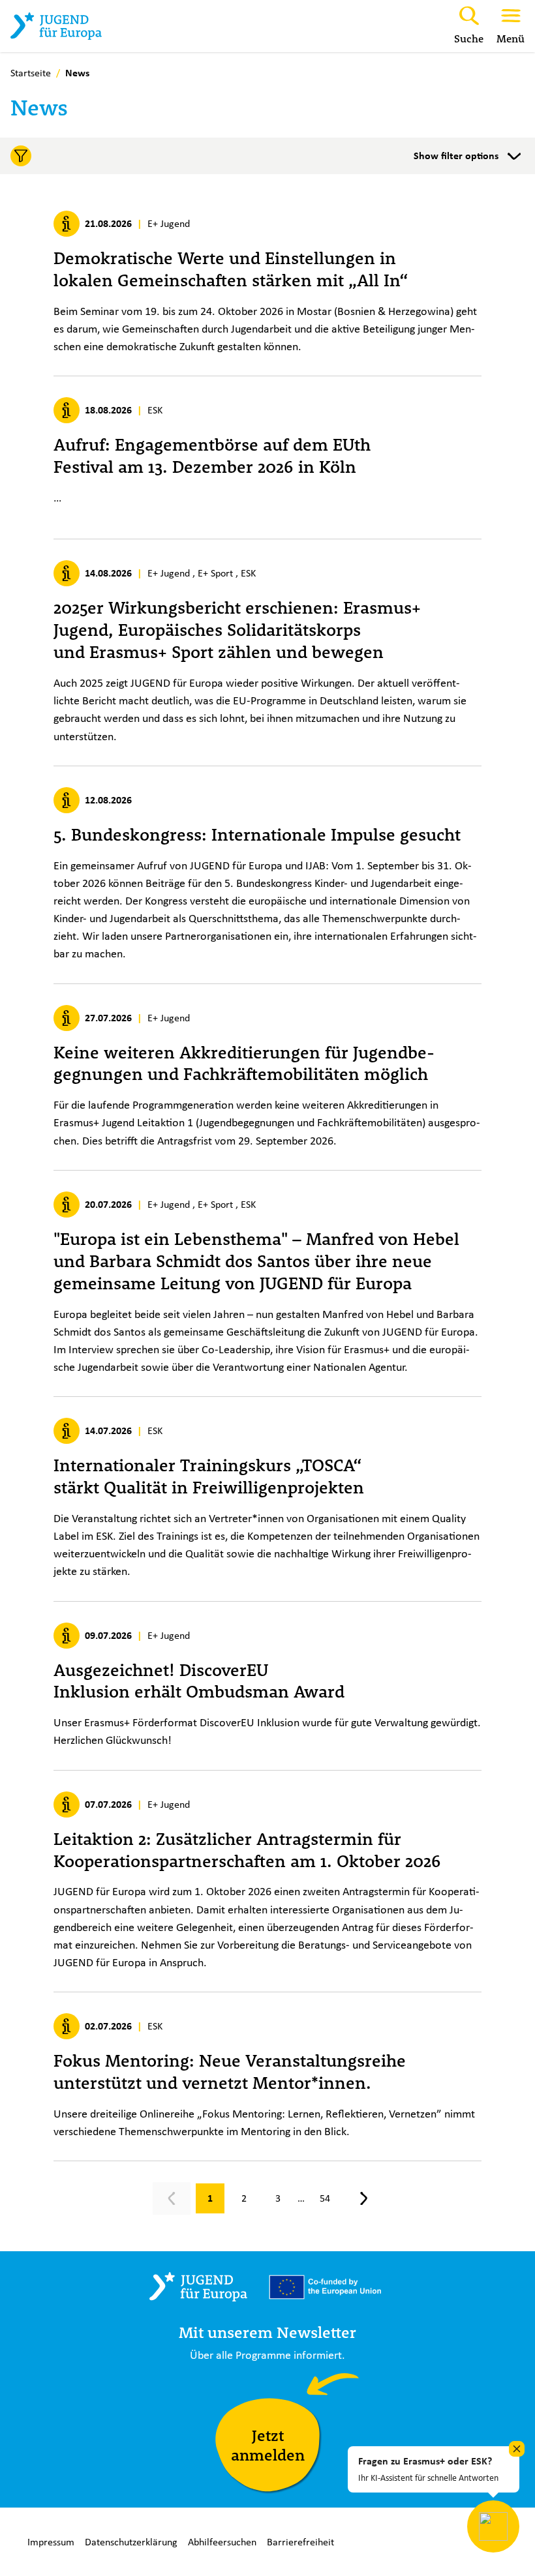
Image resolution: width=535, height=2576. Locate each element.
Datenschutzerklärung (131, 2542)
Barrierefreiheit (300, 2542)
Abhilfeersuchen (222, 2542)
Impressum (51, 2542)
